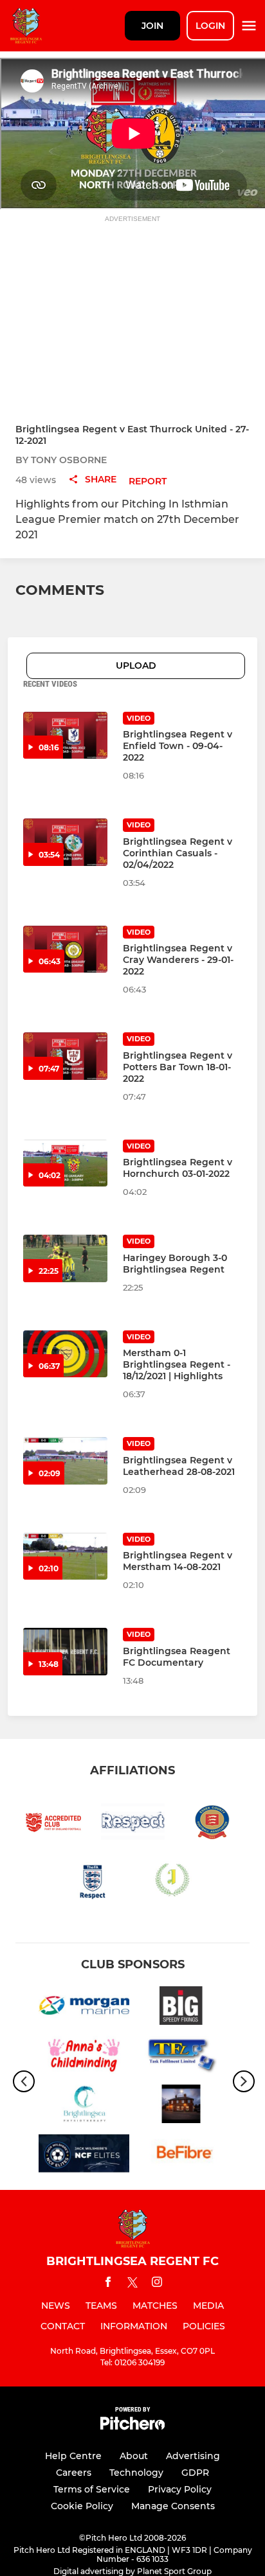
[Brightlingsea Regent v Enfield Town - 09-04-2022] (65, 736)
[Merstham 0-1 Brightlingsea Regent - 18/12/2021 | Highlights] (65, 1354)
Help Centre (73, 2456)
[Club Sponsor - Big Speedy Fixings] (181, 2008)
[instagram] (157, 2284)
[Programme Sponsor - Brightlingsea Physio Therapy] (84, 2106)
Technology (136, 2473)
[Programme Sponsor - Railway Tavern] (181, 2106)
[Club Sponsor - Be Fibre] (181, 2156)
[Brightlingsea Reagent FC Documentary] (65, 1652)
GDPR (195, 2473)
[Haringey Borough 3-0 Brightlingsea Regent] (65, 1258)
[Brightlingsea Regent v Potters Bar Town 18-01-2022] (65, 1056)
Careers (74, 2473)
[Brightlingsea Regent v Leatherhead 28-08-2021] (65, 1461)
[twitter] (132, 2284)
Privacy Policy (180, 2489)
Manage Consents (173, 2506)
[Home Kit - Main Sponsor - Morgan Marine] (84, 2008)
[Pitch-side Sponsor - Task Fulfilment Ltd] (181, 2057)
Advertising (193, 2456)
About (134, 2456)
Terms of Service (92, 2489)
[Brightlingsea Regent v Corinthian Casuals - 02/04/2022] (65, 842)
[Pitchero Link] (132, 2427)
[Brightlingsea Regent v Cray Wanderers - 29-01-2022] (65, 949)
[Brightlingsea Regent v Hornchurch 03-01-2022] (65, 1163)
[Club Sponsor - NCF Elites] (84, 2156)
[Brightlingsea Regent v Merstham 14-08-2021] (65, 1557)
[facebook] (108, 2284)
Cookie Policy (82, 2506)
